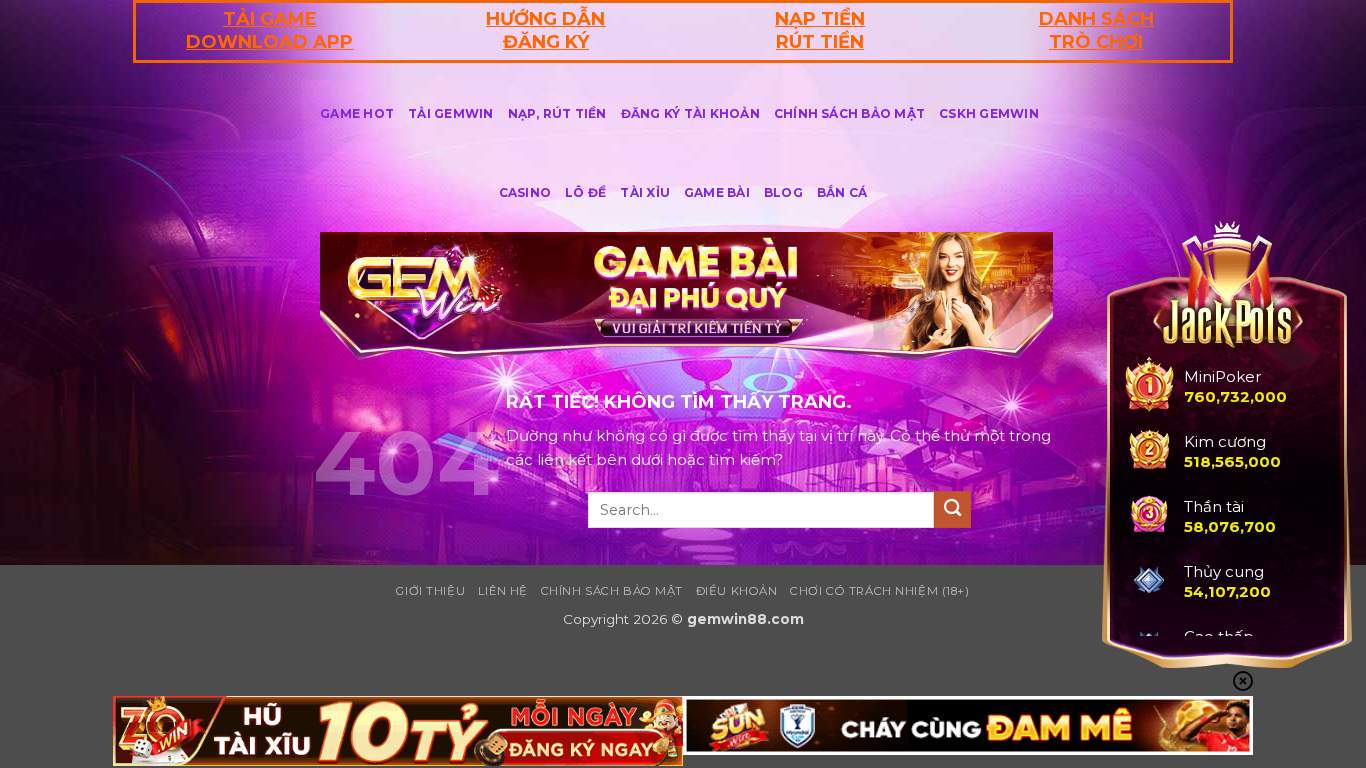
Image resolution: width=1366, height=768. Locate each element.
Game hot (357, 113)
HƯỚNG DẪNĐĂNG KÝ (545, 30)
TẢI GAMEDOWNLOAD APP (269, 30)
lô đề (585, 192)
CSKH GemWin (989, 113)
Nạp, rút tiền (557, 113)
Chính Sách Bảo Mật (849, 113)
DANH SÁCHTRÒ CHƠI (1096, 30)
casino (525, 192)
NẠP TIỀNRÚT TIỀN (820, 30)
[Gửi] (952, 509)
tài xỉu (645, 192)
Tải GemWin (450, 113)
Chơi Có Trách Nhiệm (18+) (879, 591)
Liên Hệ (503, 591)
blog (783, 192)
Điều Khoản (737, 591)
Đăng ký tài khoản (690, 113)
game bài (717, 192)
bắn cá (842, 192)
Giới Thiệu (430, 591)
